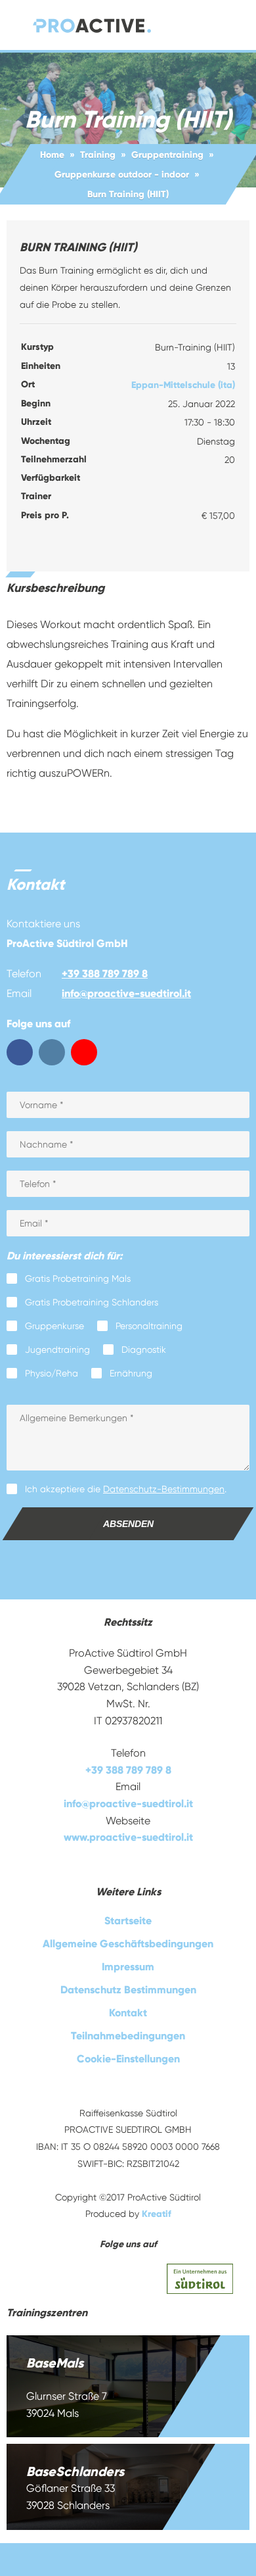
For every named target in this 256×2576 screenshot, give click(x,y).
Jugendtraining (57, 1349)
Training (98, 155)
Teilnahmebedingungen (128, 2036)
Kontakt (128, 2013)
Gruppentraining (167, 155)
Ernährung (131, 1373)
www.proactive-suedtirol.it (128, 1837)
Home (52, 155)
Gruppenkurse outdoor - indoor (122, 175)
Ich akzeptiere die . (126, 1489)
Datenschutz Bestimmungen (128, 1990)
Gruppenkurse (54, 1326)
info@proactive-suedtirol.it (126, 993)
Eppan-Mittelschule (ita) (183, 385)
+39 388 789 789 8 (105, 974)
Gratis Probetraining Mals (78, 1278)
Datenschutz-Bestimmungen (164, 1489)
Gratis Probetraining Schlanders (92, 1302)
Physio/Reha (52, 1373)
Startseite (128, 1921)
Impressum (128, 1967)
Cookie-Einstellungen (128, 2059)
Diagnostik (144, 1349)
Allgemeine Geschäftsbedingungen (128, 1944)
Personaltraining (149, 1326)
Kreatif (157, 2214)
